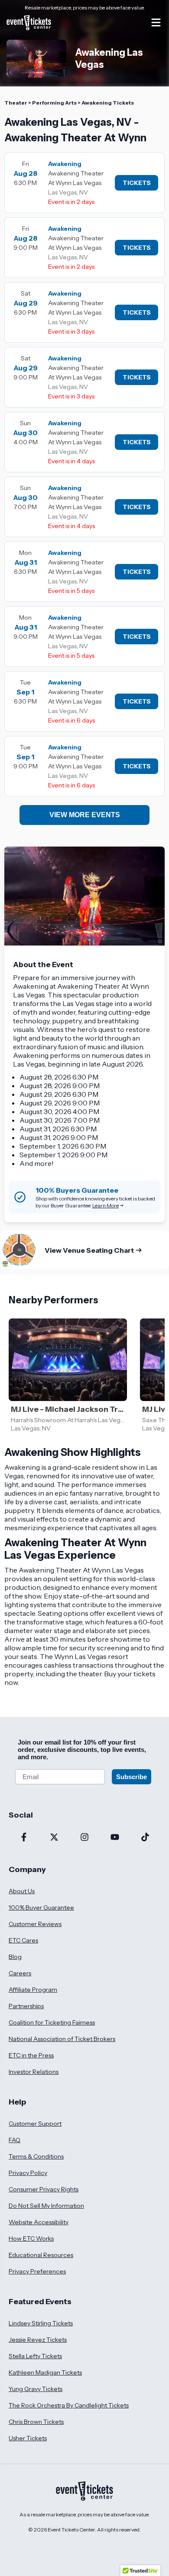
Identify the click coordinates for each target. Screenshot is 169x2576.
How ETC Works (31, 2238)
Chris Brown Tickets (36, 2422)
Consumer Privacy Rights (44, 2189)
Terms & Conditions (36, 2156)
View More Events (85, 815)
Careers (20, 1973)
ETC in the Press (31, 2055)
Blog (15, 1957)
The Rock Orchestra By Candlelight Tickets (69, 2405)
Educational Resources (41, 2255)
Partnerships (26, 2006)
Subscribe (132, 1777)
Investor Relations (34, 2072)
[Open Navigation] (156, 22)
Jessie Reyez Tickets (38, 2340)
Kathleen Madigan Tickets (45, 2372)
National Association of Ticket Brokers (62, 2039)
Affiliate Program (33, 1990)
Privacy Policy (28, 2173)
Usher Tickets (28, 2438)
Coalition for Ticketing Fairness (52, 2022)
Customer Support (35, 2124)
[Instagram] (84, 1838)
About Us (22, 1891)
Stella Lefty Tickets (35, 2356)
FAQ (15, 2140)
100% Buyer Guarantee (41, 1907)
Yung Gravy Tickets (36, 2389)
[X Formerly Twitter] (54, 1838)
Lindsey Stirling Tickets (41, 2323)
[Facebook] (24, 1838)
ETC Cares (23, 1940)
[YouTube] (115, 1838)
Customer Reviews (35, 1924)
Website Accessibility (39, 2222)
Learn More (106, 1205)
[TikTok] (145, 1838)
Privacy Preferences (37, 2271)
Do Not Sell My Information (46, 2206)
